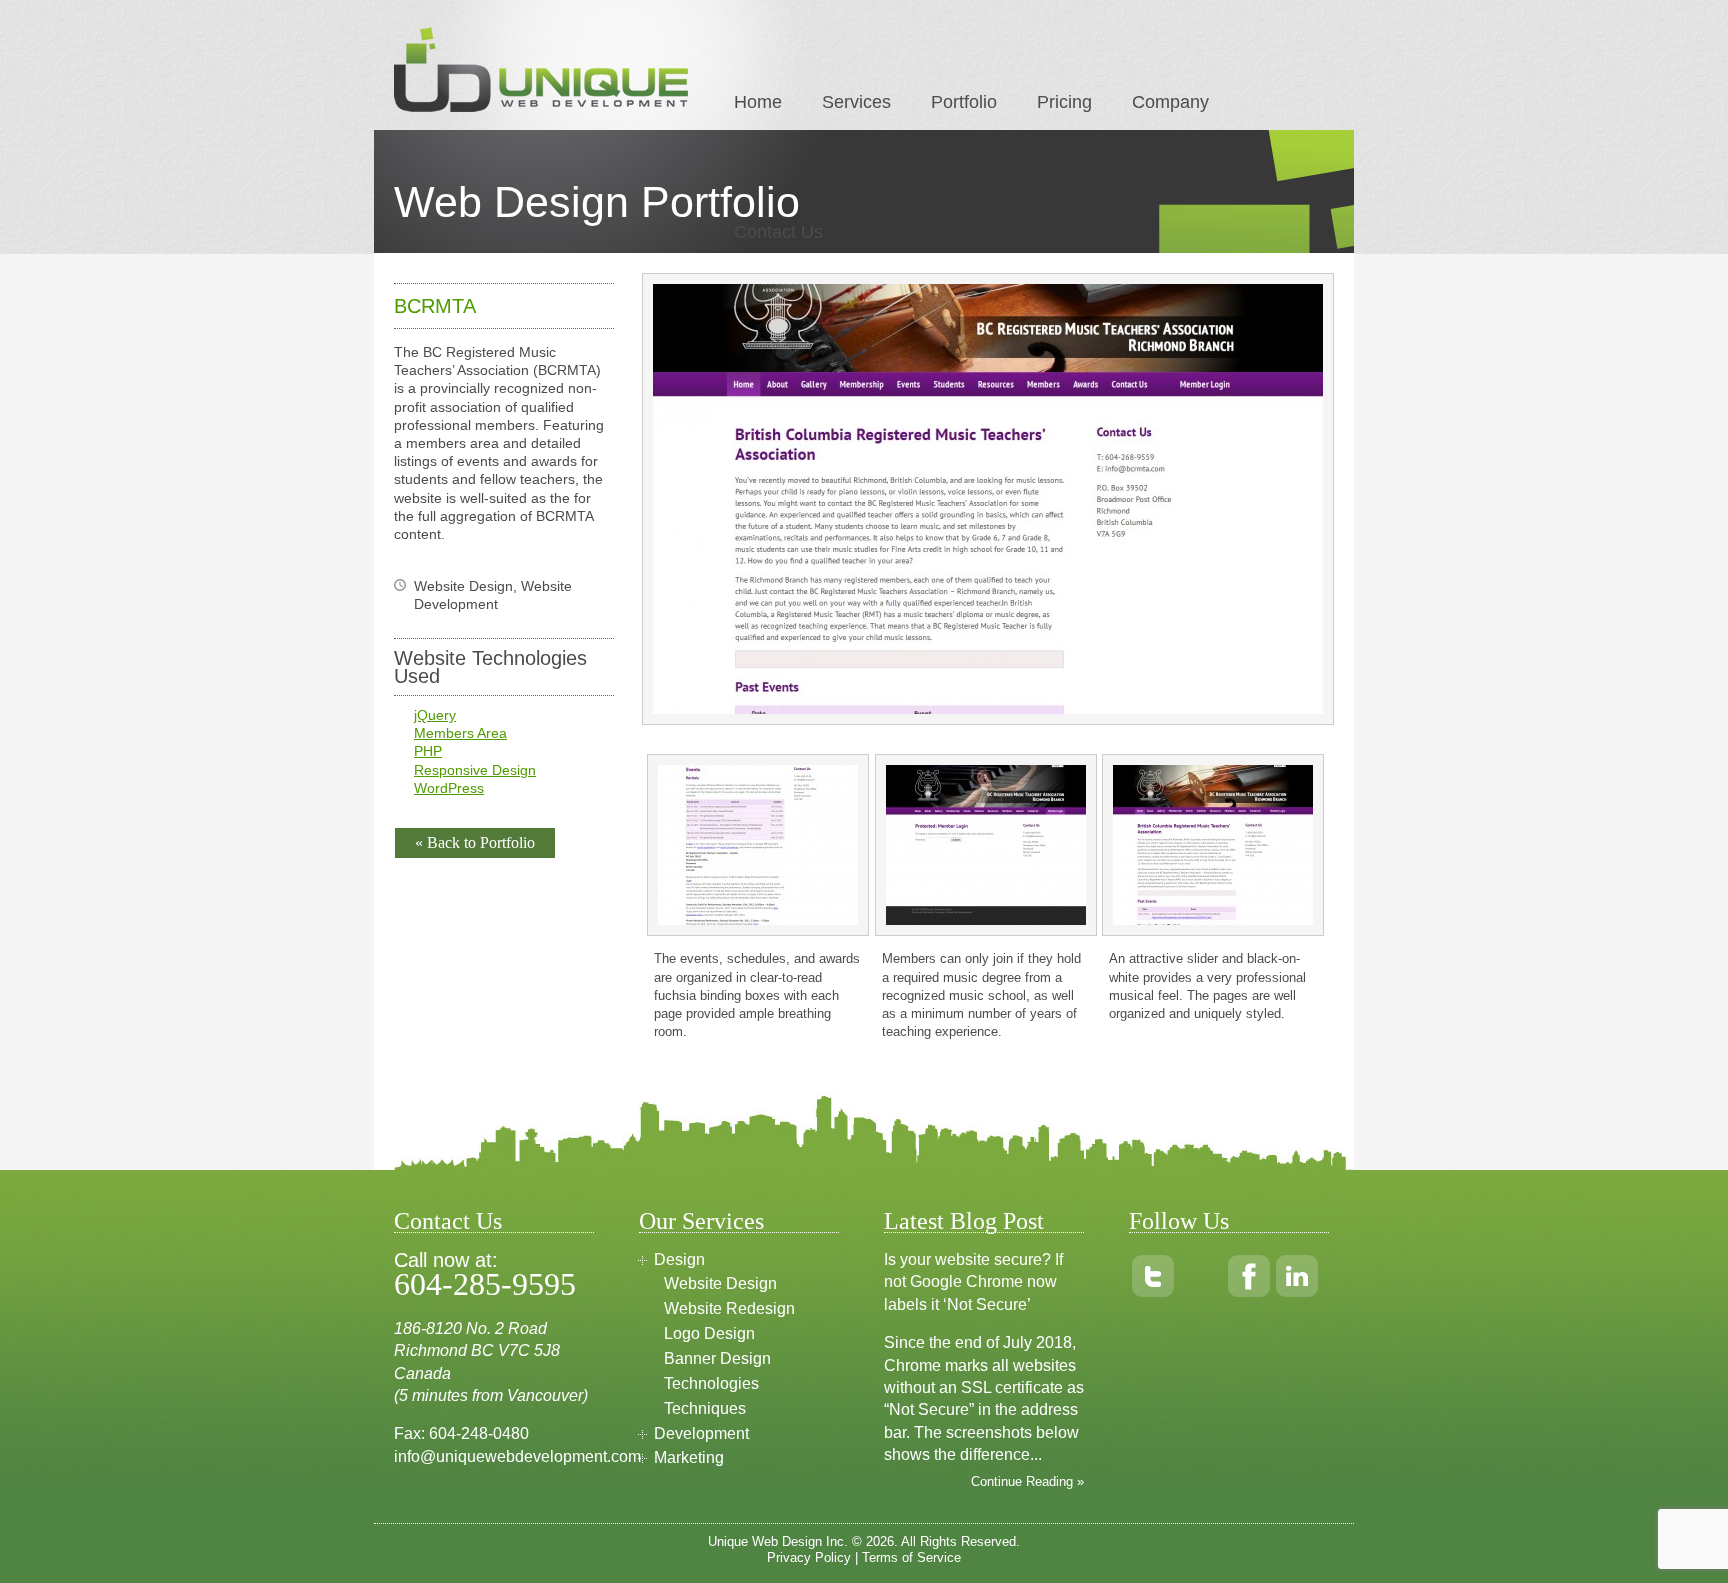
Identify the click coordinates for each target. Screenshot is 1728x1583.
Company (1170, 102)
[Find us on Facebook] (1249, 1276)
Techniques (705, 1408)
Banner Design (717, 1358)
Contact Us (778, 232)
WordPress (449, 788)
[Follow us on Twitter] (1153, 1276)
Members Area (460, 733)
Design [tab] (679, 1259)
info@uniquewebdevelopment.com (517, 1456)
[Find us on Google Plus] (1201, 1276)
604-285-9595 (485, 1284)
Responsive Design (475, 770)
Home (758, 102)
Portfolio (964, 102)
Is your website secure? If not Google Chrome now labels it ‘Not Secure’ (973, 1282)
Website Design (720, 1283)
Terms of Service (911, 1557)
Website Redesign (729, 1308)
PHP (428, 751)
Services (856, 102)
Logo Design (709, 1333)
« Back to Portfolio (475, 842)
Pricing (1064, 102)
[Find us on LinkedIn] (1297, 1276)
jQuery (435, 715)
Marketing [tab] (689, 1457)
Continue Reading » (1027, 1481)
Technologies (711, 1383)
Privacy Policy (809, 1557)
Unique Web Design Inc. (778, 1541)
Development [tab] (701, 1433)
